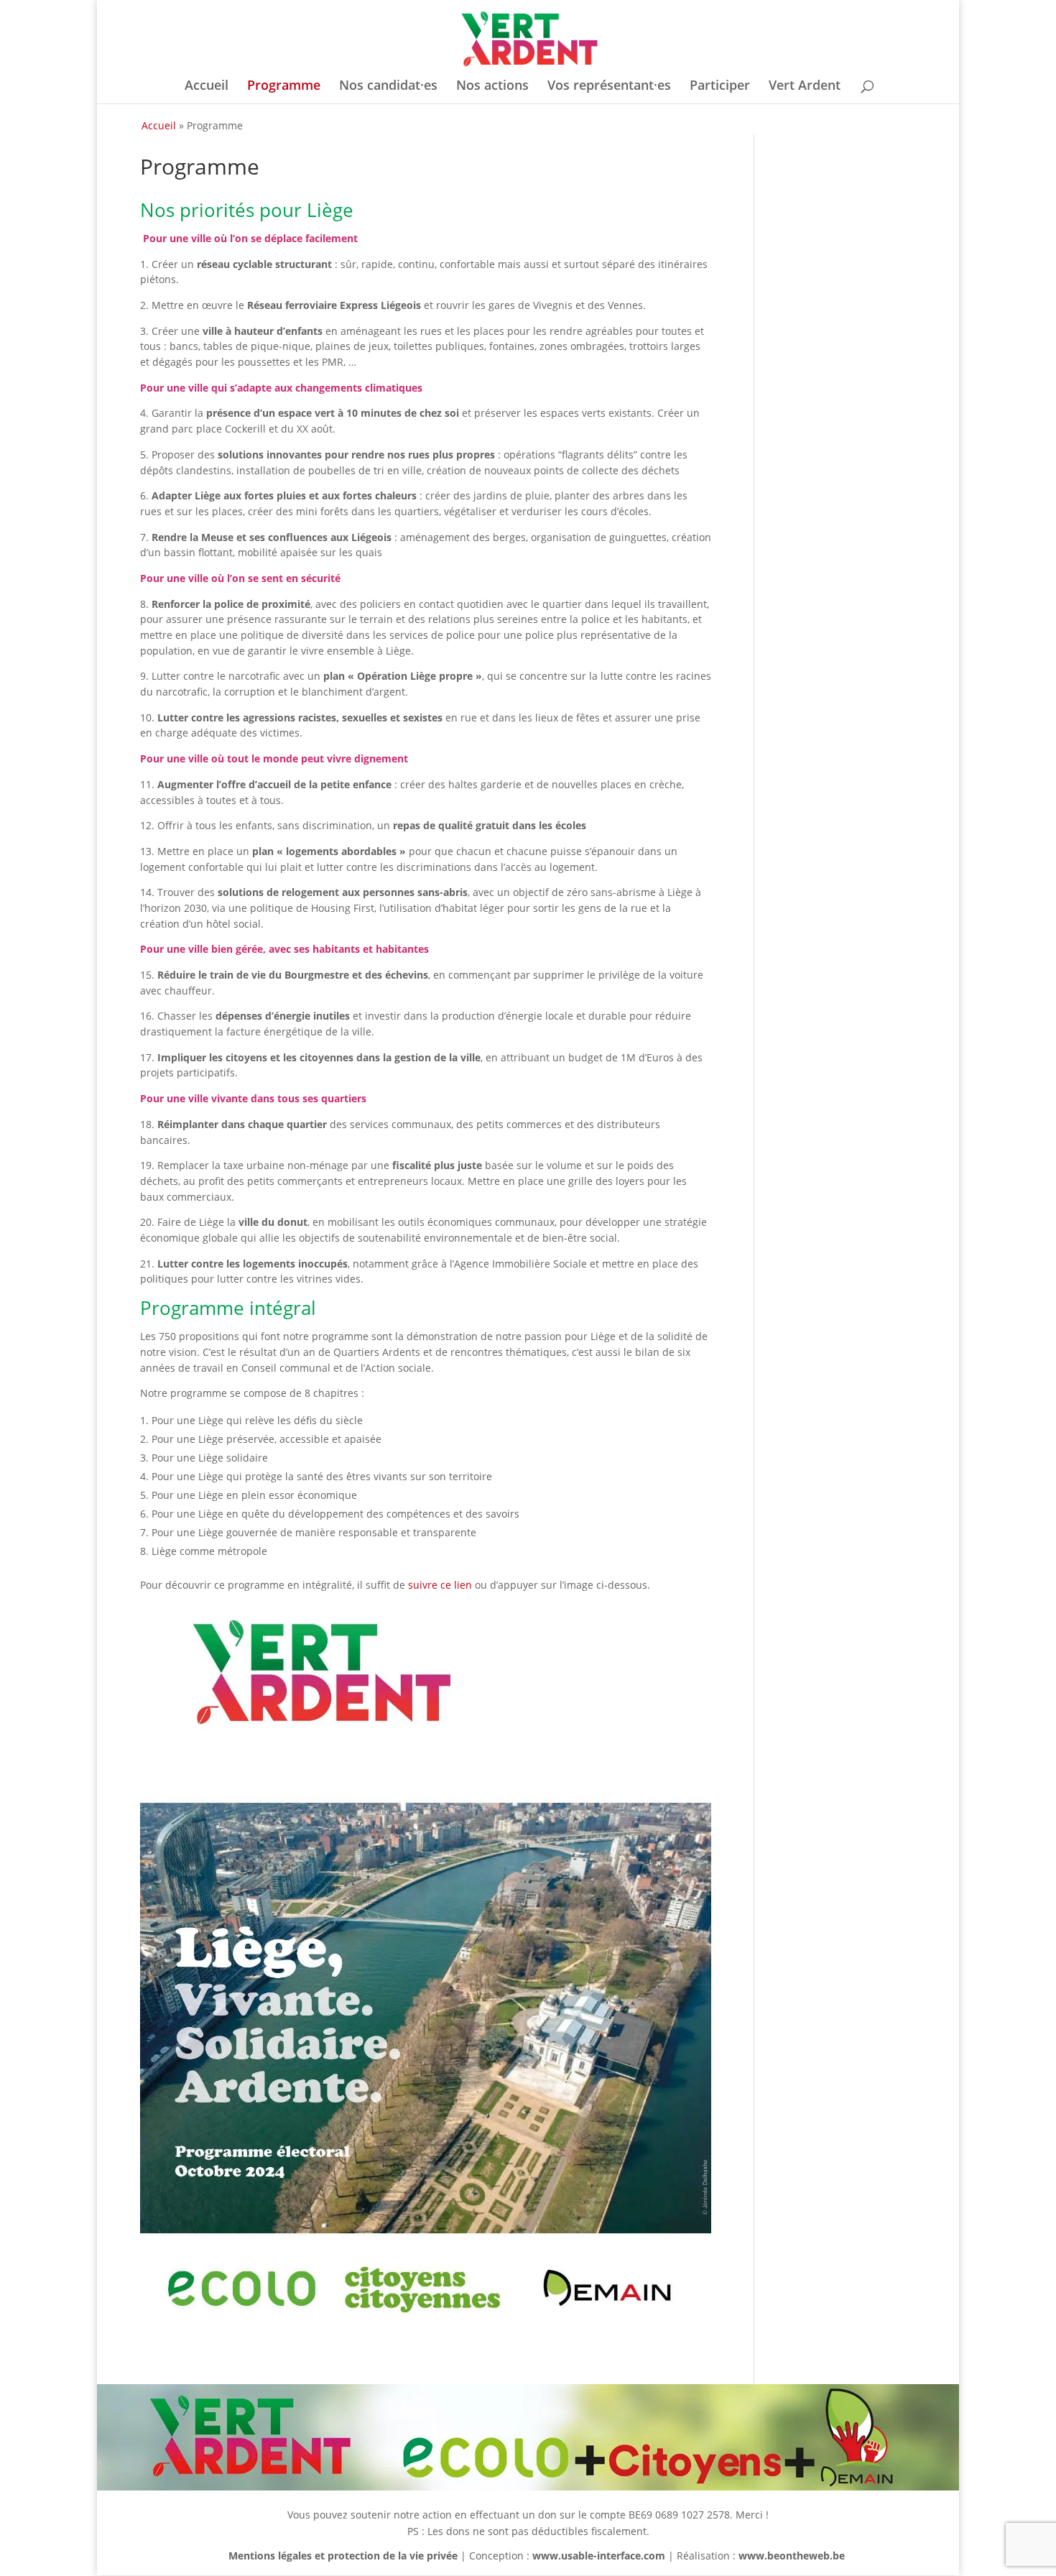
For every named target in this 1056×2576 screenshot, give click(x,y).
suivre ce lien (440, 1585)
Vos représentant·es (609, 87)
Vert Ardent (805, 87)
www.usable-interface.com (599, 2556)
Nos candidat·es (388, 87)
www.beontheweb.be (792, 2556)
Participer (720, 87)
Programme (284, 87)
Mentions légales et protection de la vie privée (343, 2556)
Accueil (207, 87)
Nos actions (492, 87)
